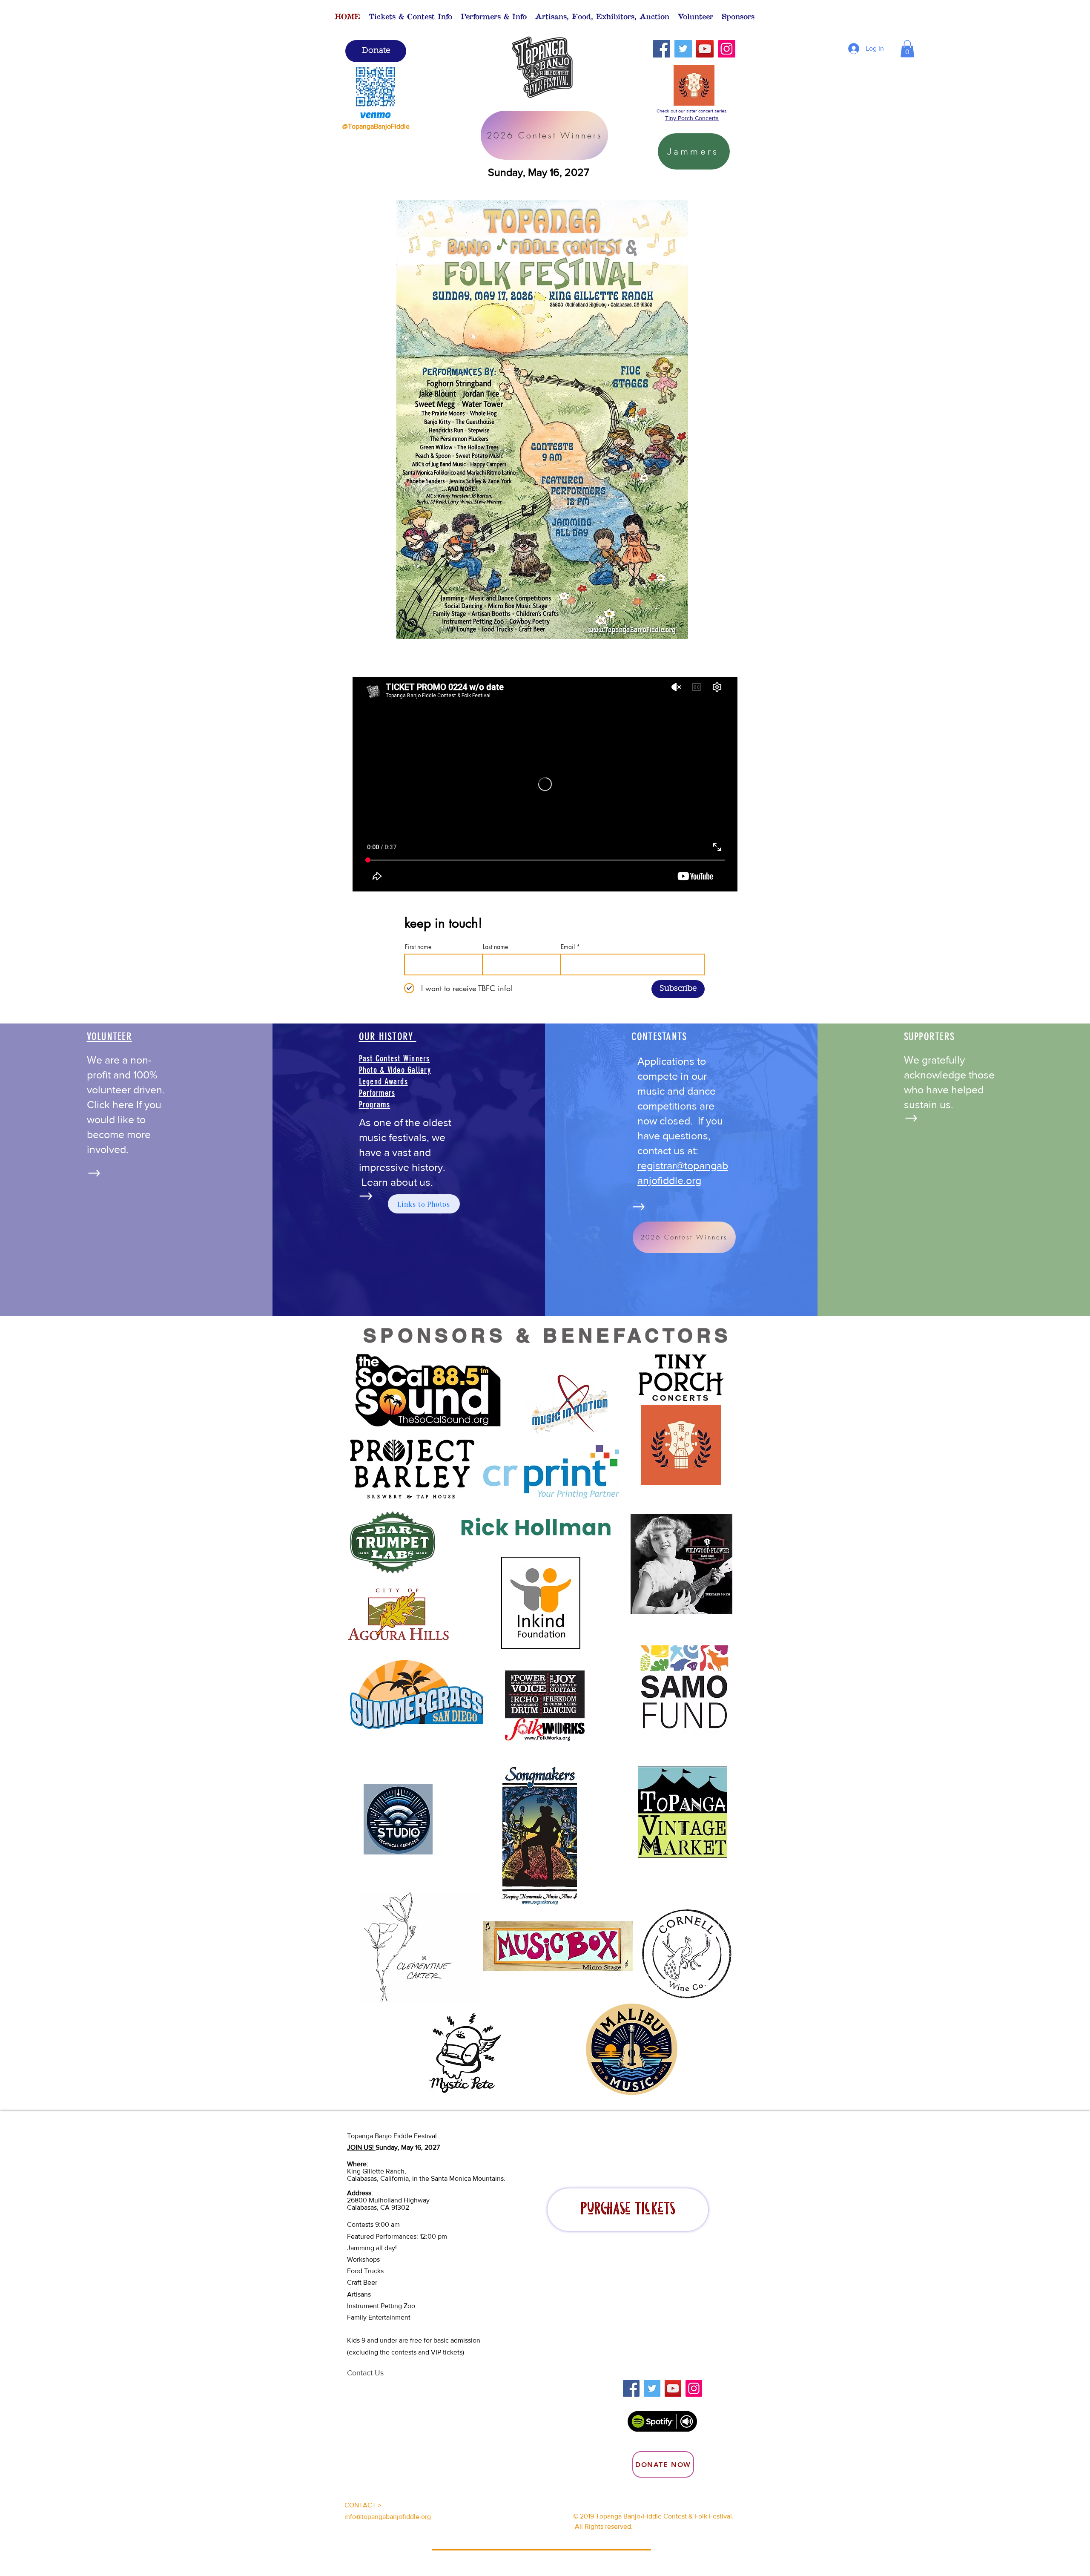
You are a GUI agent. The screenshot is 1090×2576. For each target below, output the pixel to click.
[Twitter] (683, 49)
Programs (375, 1104)
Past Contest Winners (394, 1058)
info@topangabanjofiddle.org (388, 2517)
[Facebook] (661, 49)
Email (568, 947)
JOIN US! (361, 2147)
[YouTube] (705, 49)
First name (418, 947)
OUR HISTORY (388, 1036)
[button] (410, 16)
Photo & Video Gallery (395, 1070)
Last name (495, 947)
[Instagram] (727, 49)
